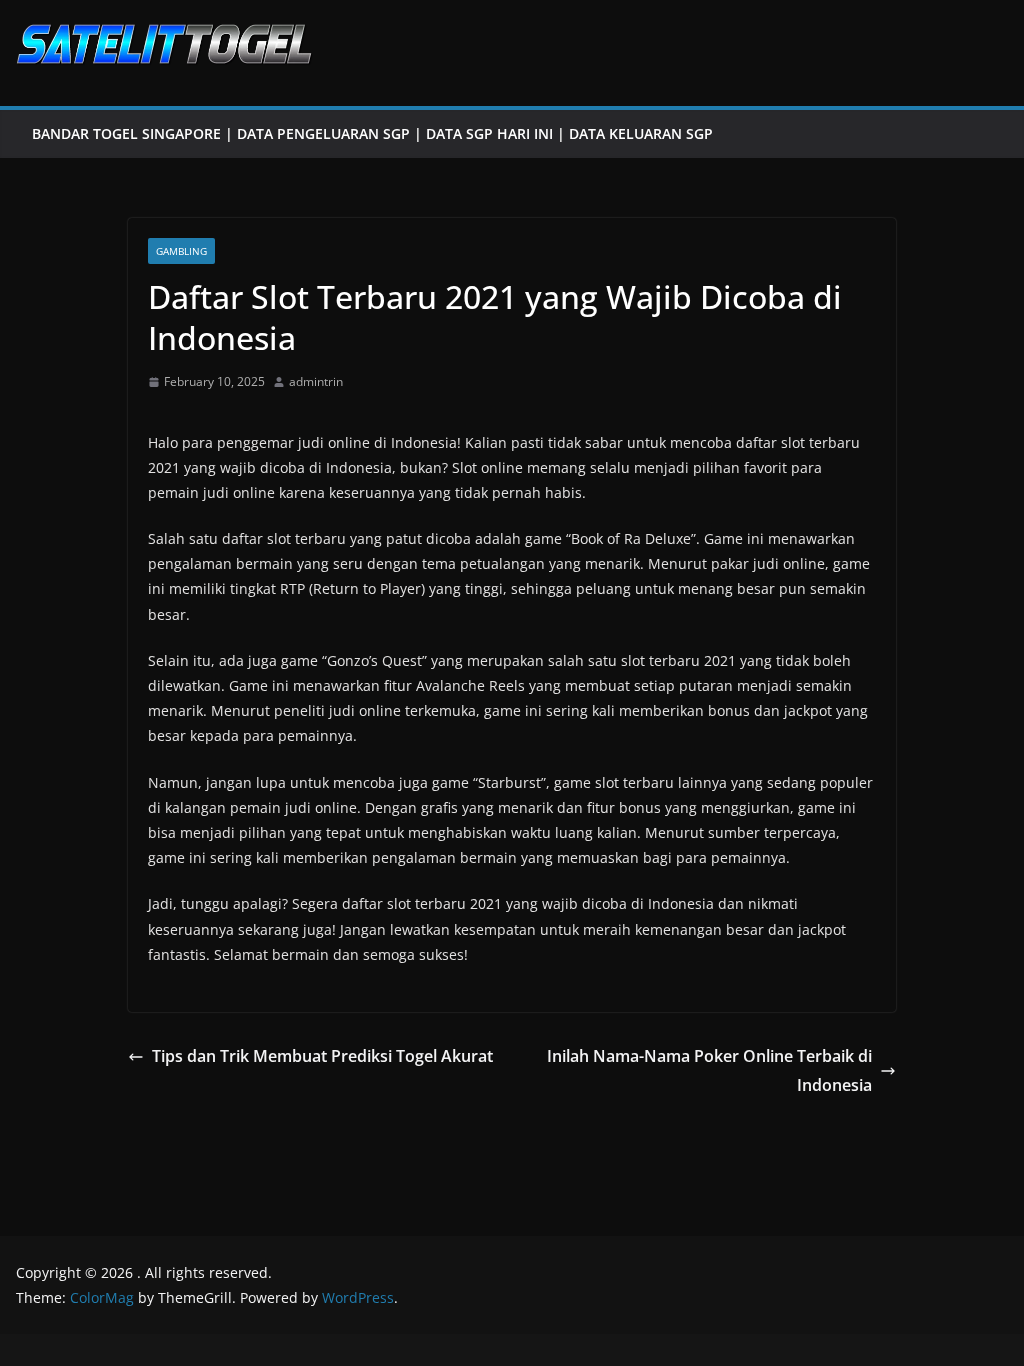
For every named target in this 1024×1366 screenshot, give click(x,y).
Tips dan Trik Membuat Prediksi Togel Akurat (322, 1056)
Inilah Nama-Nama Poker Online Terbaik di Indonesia (709, 1070)
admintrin (316, 381)
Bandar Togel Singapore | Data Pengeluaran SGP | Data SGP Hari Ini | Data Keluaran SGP (372, 133)
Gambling (181, 251)
